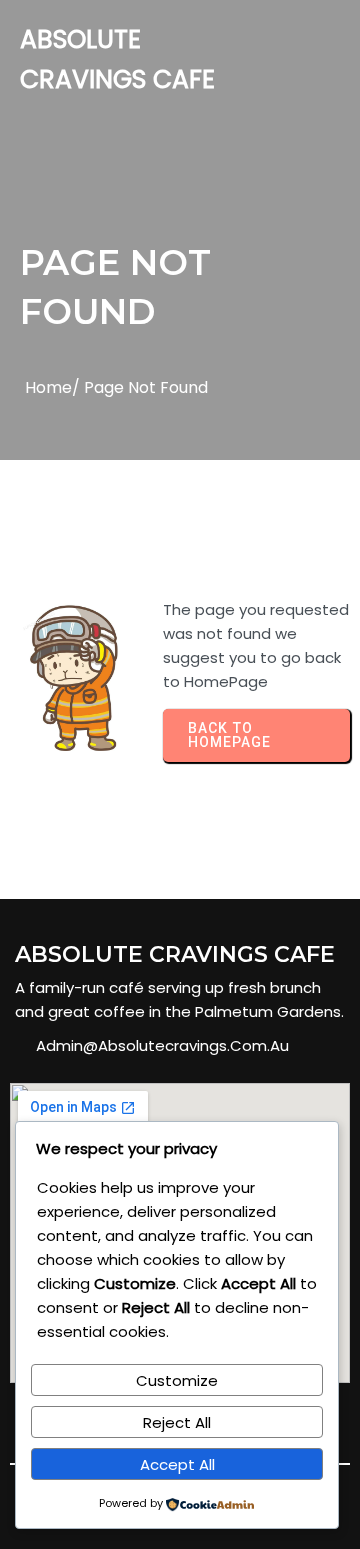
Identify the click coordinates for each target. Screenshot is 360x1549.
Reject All (177, 1422)
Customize (177, 1380)
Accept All (177, 1464)
